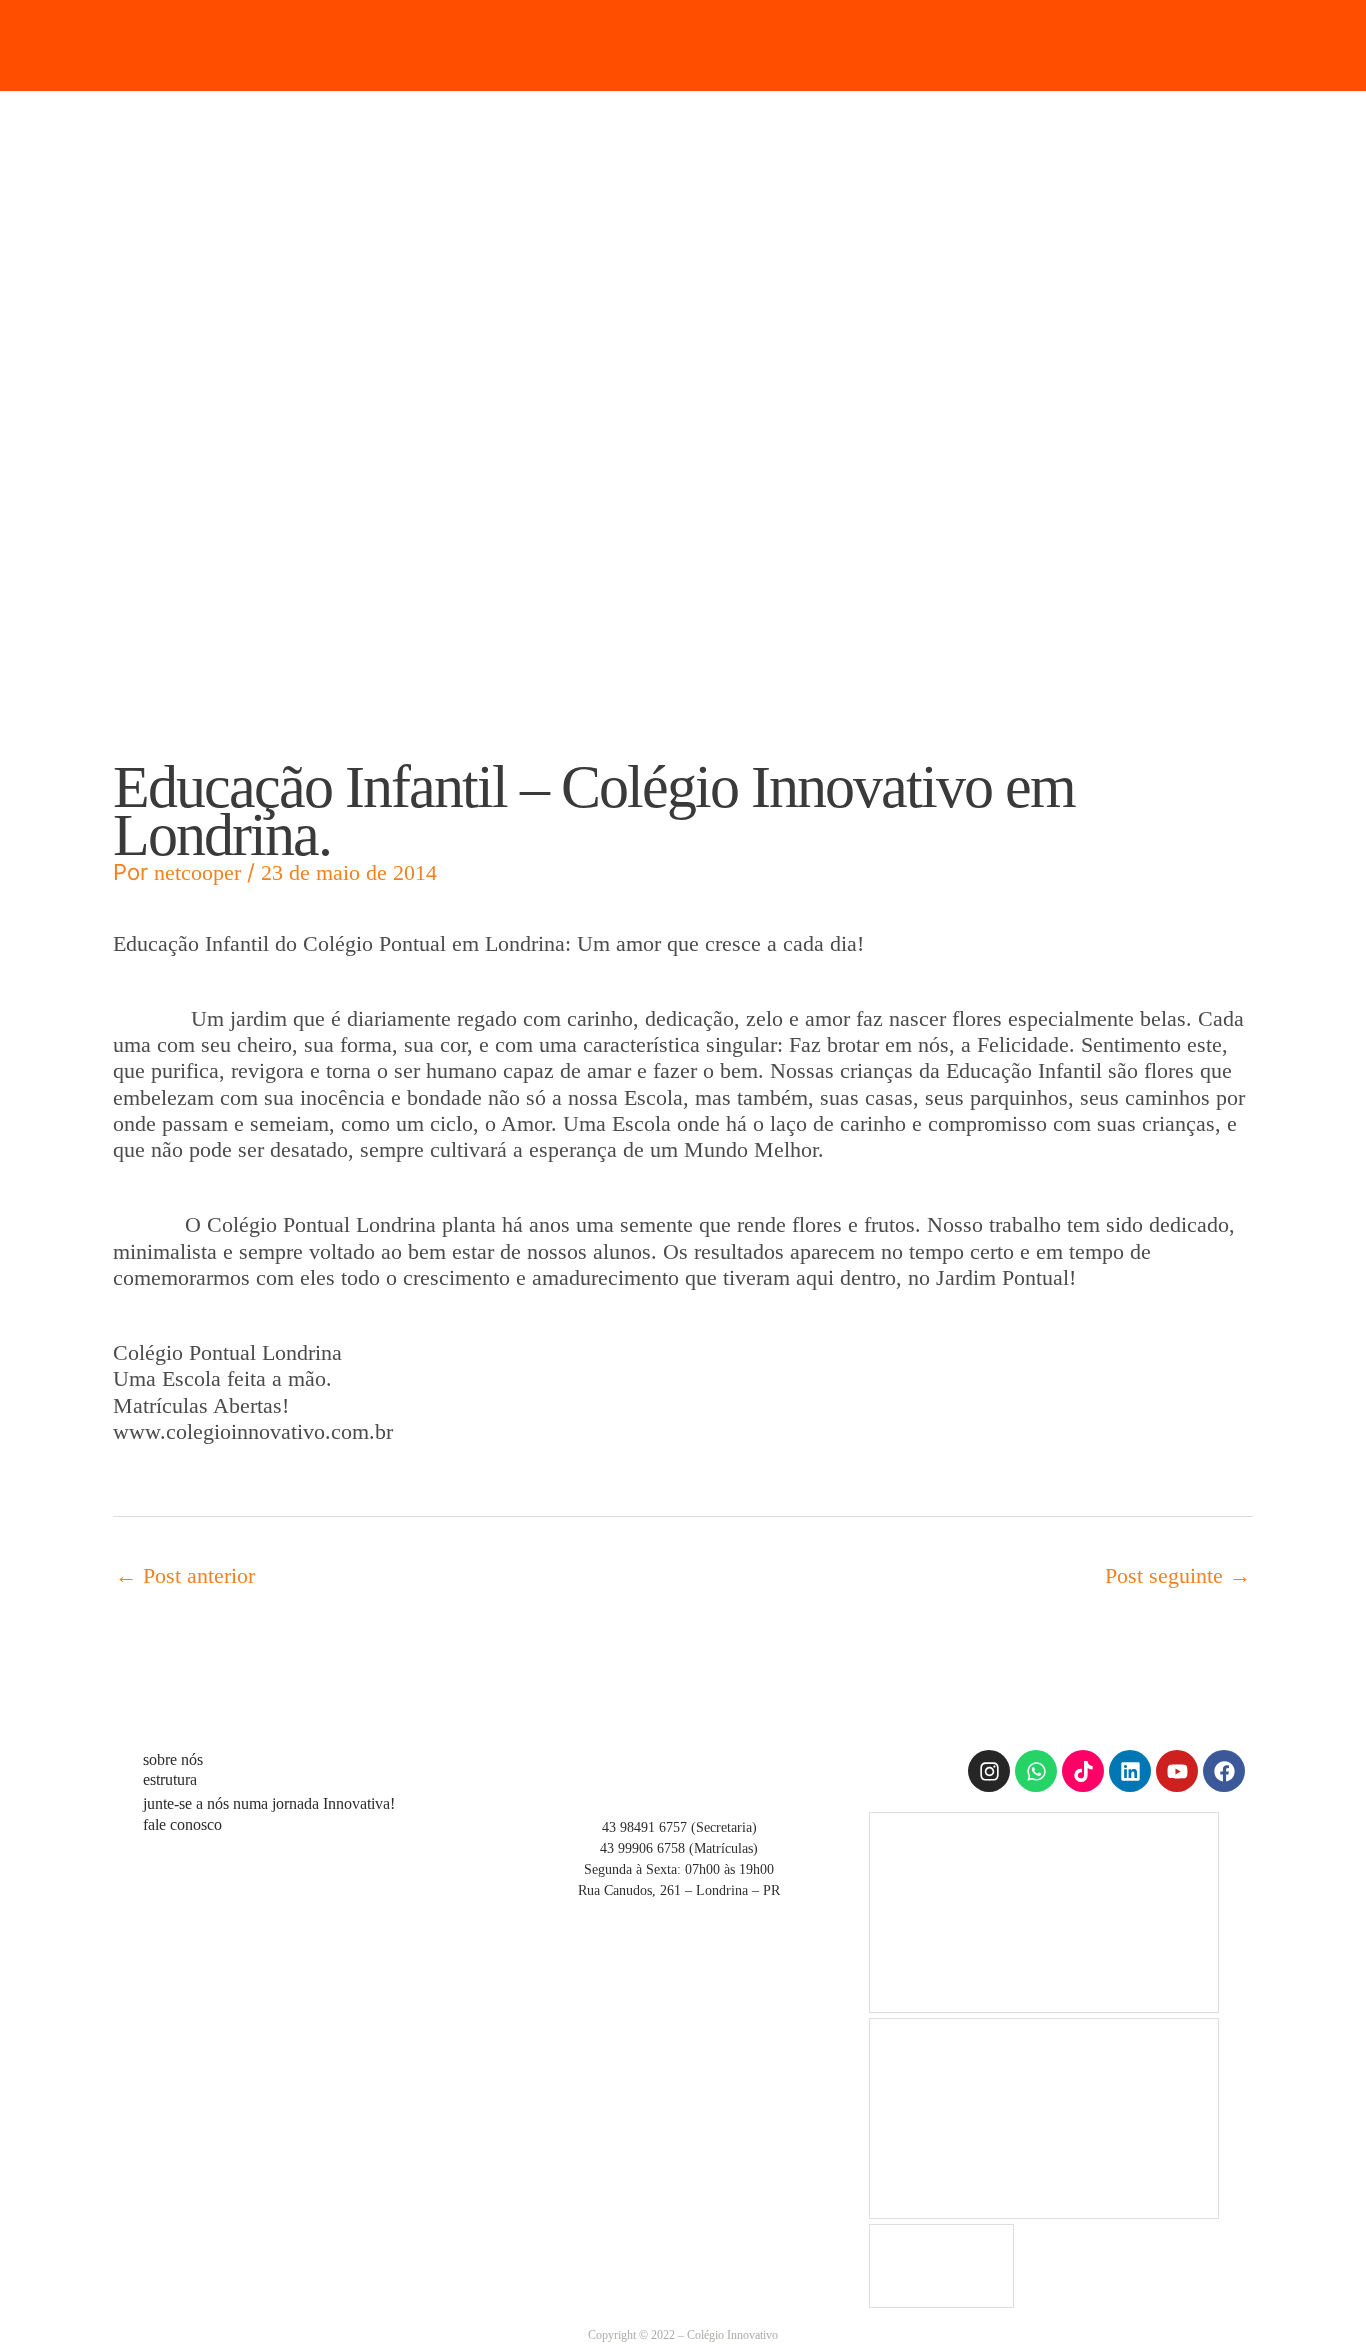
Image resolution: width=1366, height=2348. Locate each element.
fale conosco (182, 1824)
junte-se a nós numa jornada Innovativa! (269, 1803)
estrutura (170, 1779)
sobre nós (173, 1759)
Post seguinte (1178, 1575)
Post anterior (185, 1575)
